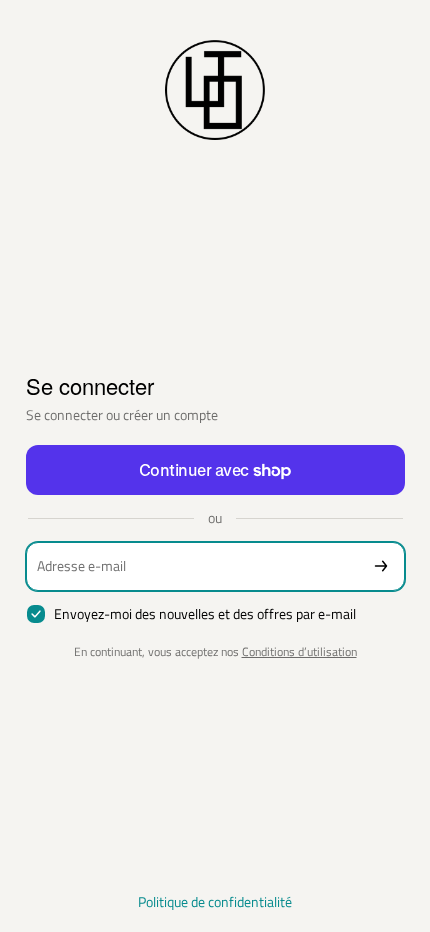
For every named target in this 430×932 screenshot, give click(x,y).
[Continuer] (381, 566)
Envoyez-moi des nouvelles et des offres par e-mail (205, 614)
